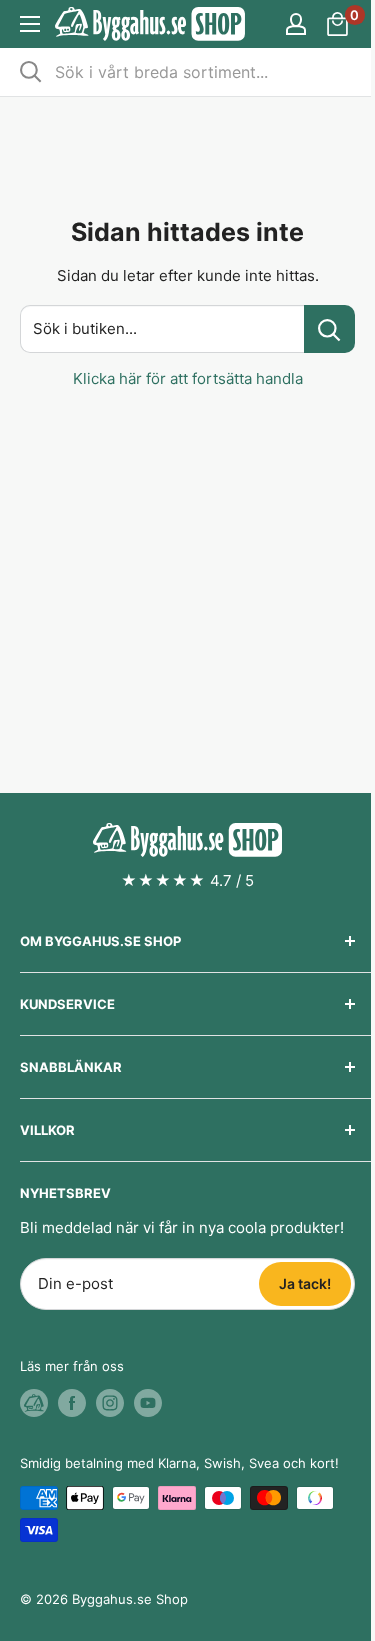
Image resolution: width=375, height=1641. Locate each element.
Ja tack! (305, 1283)
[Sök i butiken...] (329, 329)
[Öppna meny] (30, 24)
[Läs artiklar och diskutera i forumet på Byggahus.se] (34, 1403)
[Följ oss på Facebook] (72, 1403)
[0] (338, 24)
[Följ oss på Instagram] (110, 1403)
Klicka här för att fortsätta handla (188, 378)
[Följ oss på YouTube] (148, 1403)
